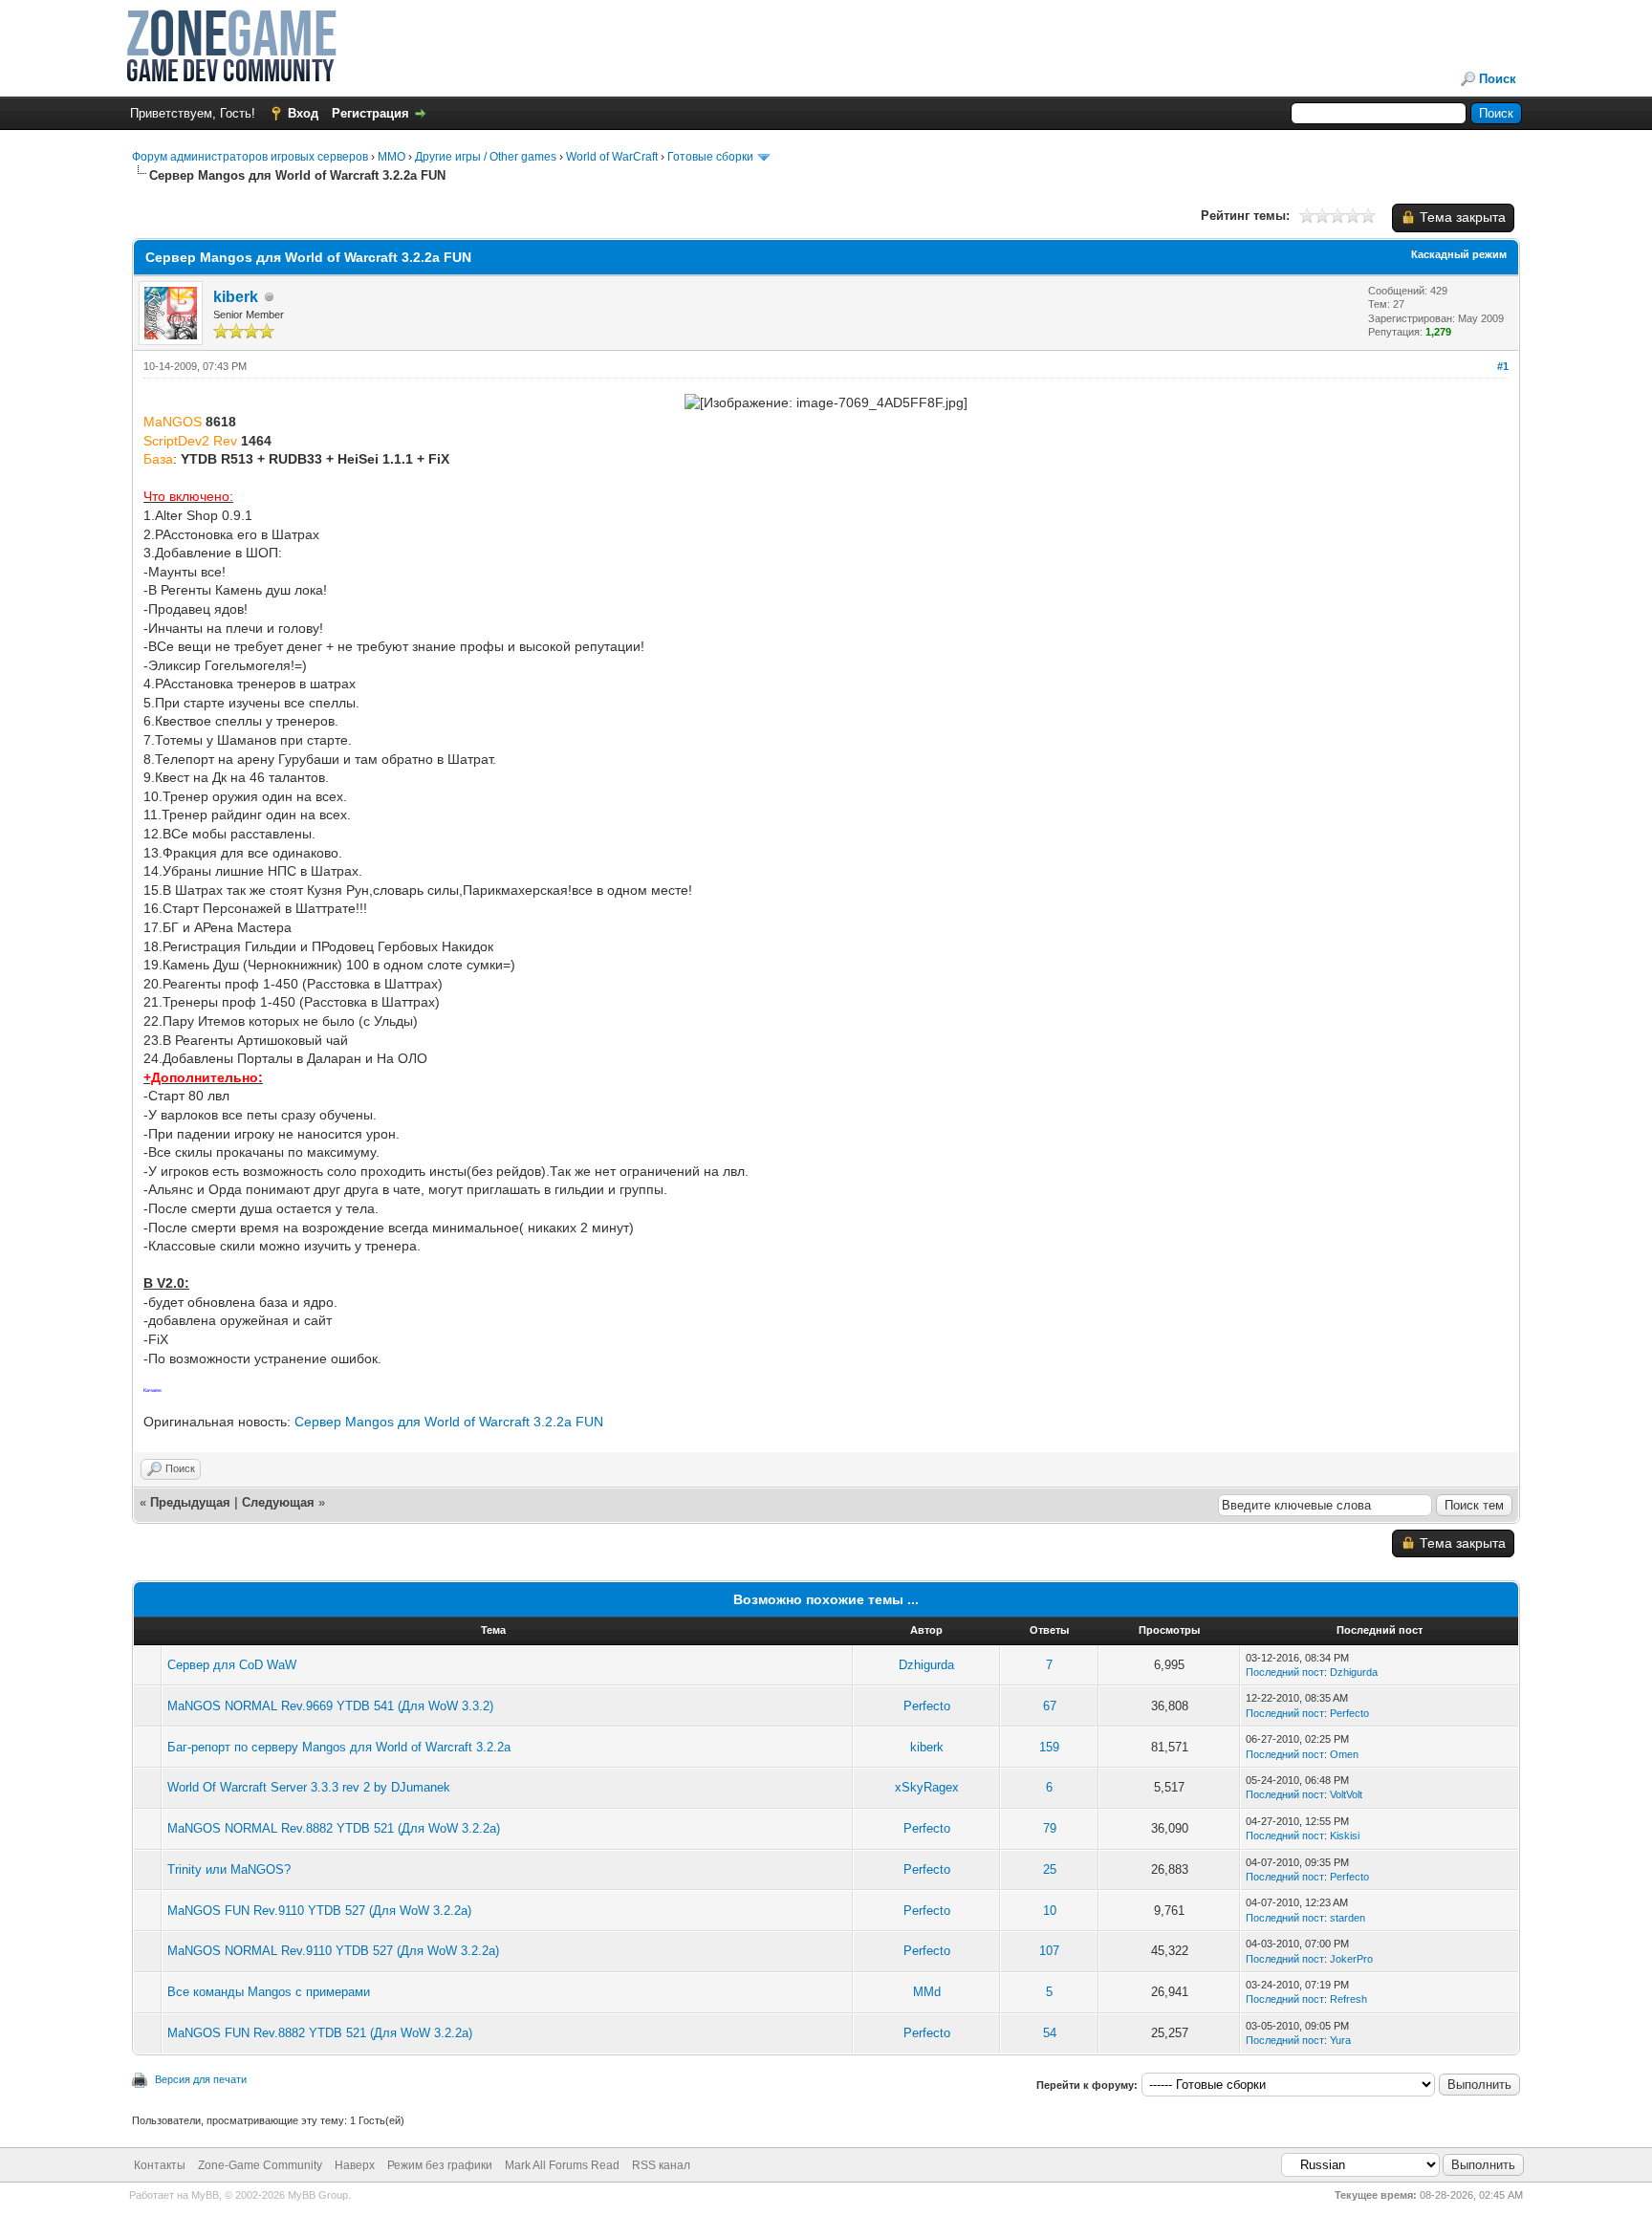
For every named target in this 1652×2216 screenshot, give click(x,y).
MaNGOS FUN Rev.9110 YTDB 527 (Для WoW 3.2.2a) (319, 1911)
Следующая (280, 1502)
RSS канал (661, 2165)
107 (1049, 1951)
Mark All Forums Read (562, 2165)
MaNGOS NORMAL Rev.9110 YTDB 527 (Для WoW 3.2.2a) (333, 1951)
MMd (927, 1992)
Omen (1344, 1754)
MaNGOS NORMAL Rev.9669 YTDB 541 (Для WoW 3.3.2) (330, 1706)
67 (1050, 1706)
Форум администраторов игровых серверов (250, 157)
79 (1050, 1828)
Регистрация (370, 113)
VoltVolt (1346, 1794)
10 (1050, 1911)
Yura (1340, 2040)
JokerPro (1351, 1959)
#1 (1503, 366)
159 (1049, 1747)
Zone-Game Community (260, 2165)
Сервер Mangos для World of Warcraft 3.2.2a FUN (449, 1422)
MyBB (205, 2195)
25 (1050, 1869)
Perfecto (927, 1706)
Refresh (1348, 1999)
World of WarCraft (612, 157)
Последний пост (1285, 1672)
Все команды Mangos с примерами (269, 1992)
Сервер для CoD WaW (232, 1665)
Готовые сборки (710, 157)
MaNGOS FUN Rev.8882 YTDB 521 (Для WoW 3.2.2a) (320, 2033)
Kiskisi (1345, 1836)
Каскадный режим (1459, 254)
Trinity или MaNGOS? (229, 1869)
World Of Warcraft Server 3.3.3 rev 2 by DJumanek (309, 1787)
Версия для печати (201, 2079)
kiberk (236, 297)
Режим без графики (440, 2165)
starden (1348, 1918)
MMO (391, 157)
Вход (303, 113)
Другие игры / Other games (486, 157)
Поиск (1498, 79)
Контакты (160, 2165)
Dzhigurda (926, 1665)
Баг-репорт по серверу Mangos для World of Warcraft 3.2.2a (339, 1747)
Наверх (355, 2165)
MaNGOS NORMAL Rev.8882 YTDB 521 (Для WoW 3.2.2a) (334, 1828)
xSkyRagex (927, 1787)
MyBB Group (318, 2195)
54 (1050, 2033)
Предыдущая (190, 1502)
